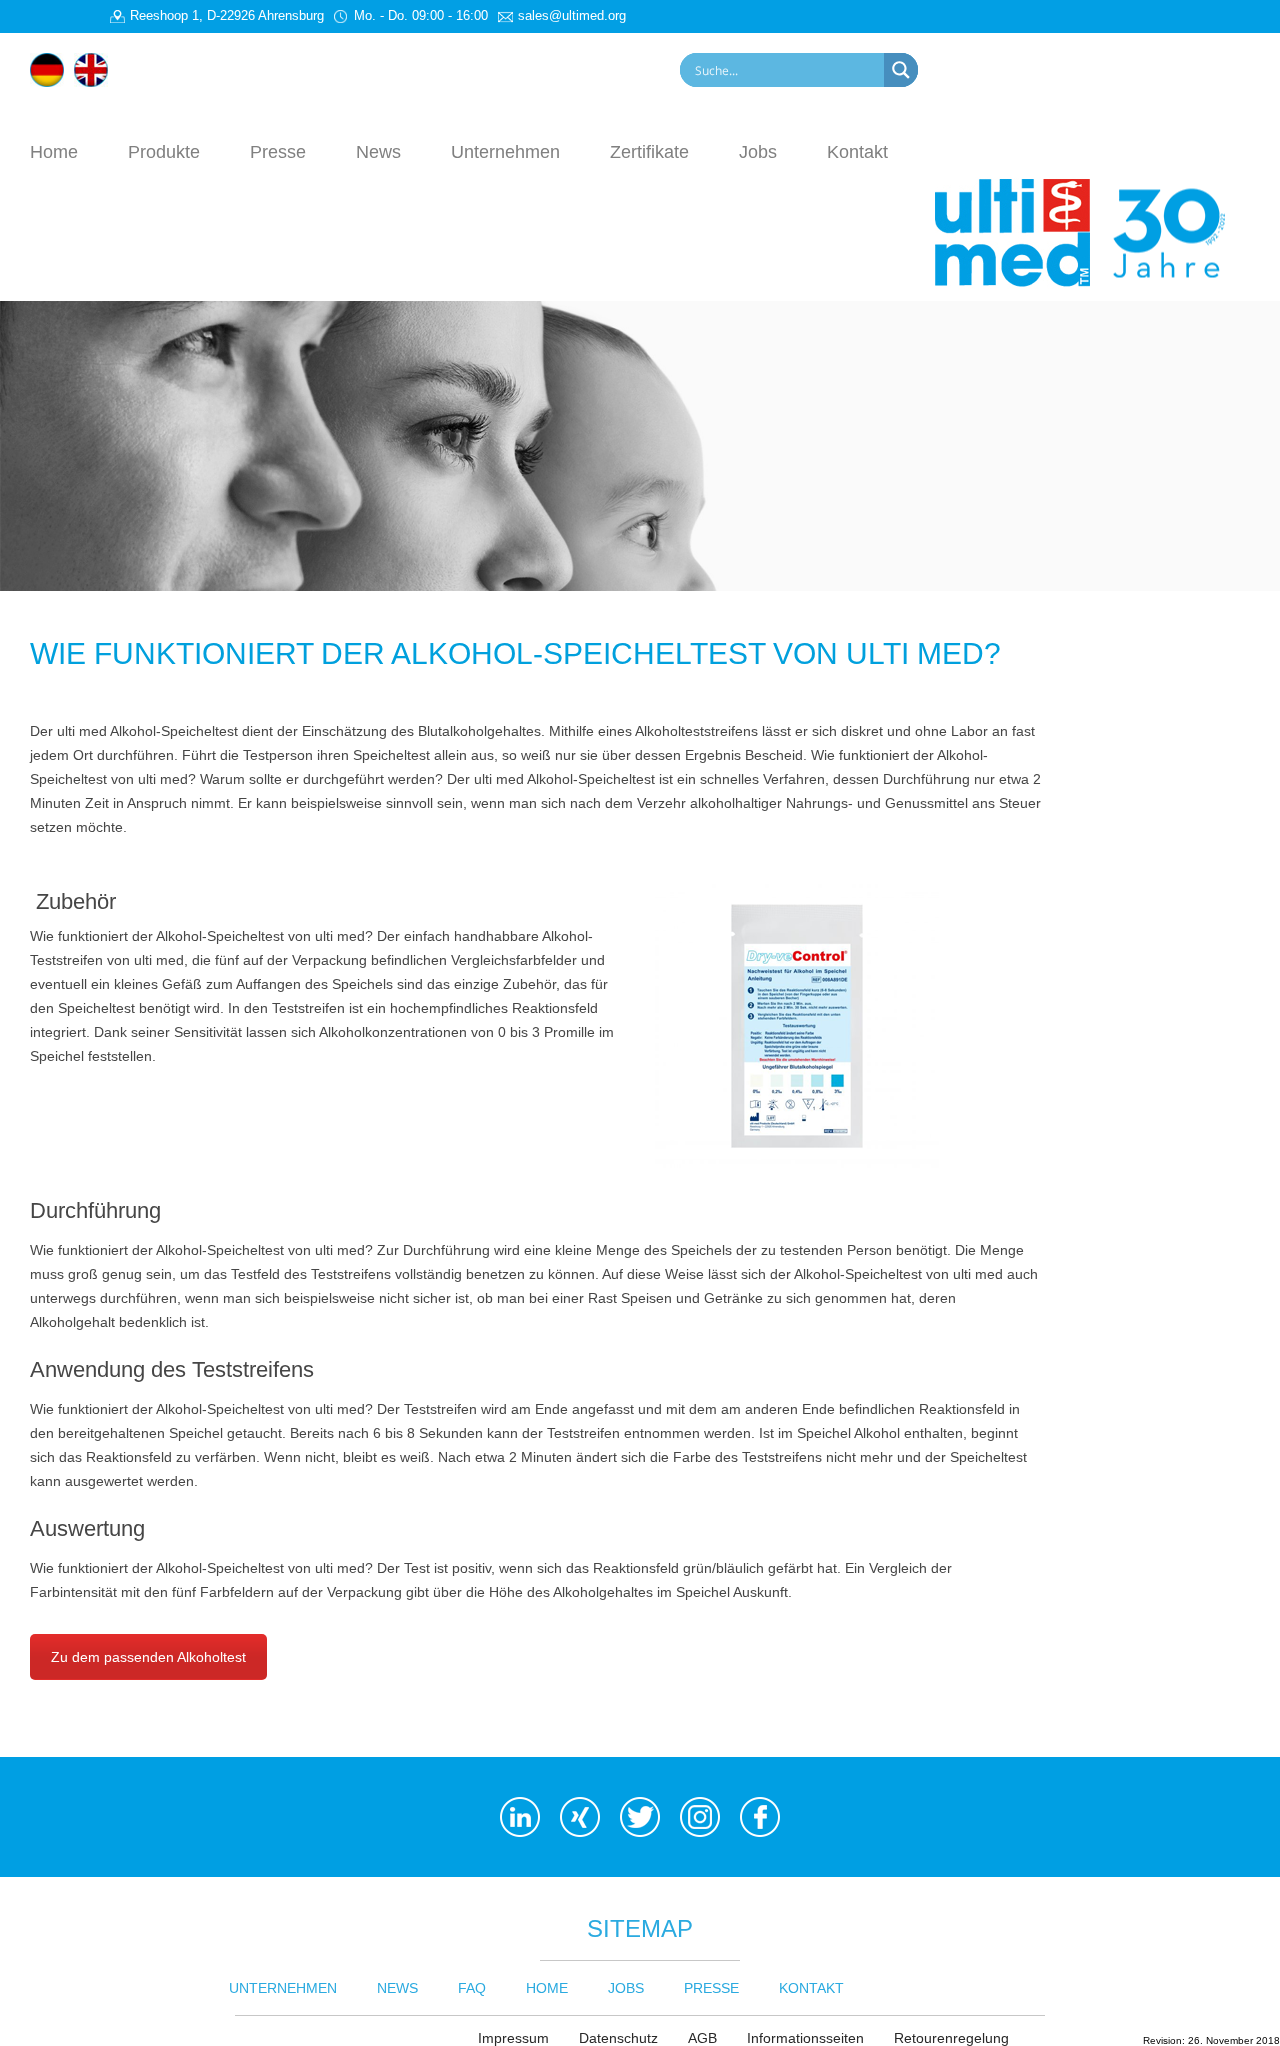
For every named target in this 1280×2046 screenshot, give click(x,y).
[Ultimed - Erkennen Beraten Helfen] (1092, 231)
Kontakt (857, 151)
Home (54, 151)
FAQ (472, 1988)
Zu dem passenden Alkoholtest (148, 1657)
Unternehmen (505, 151)
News (378, 151)
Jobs (758, 151)
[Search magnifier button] (901, 70)
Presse (278, 151)
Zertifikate (649, 151)
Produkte (164, 151)
